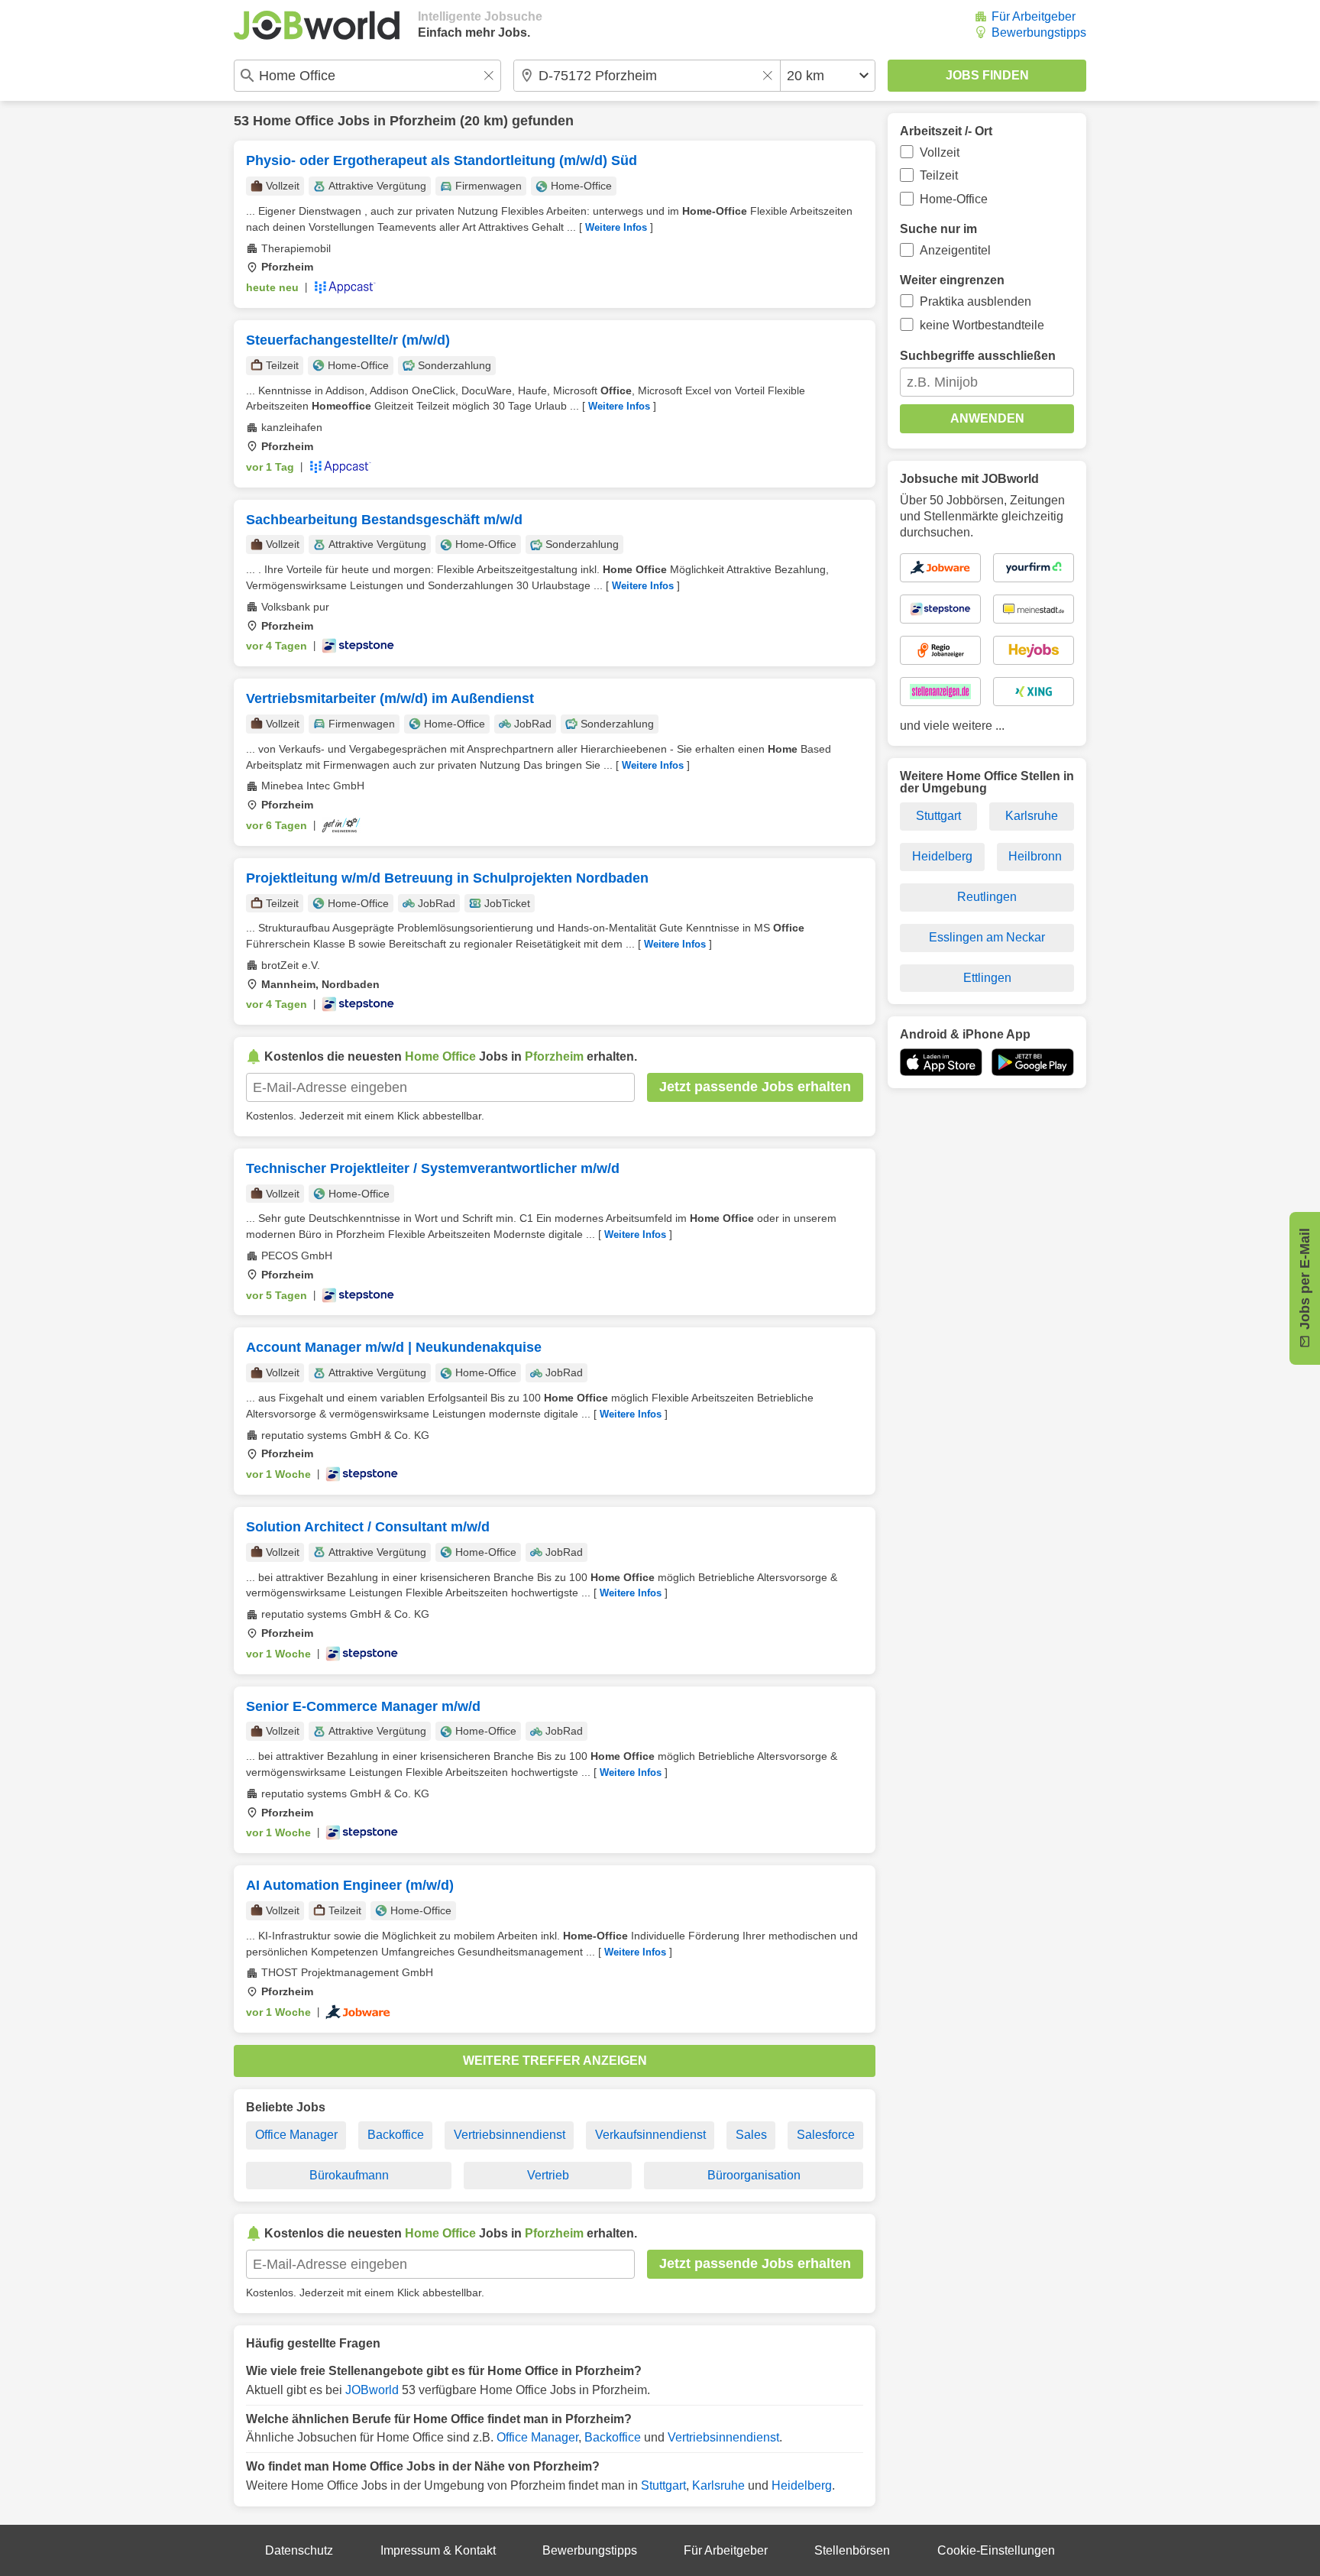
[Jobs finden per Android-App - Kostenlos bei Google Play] (1033, 1062)
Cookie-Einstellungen (996, 2550)
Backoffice (396, 2135)
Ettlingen (987, 978)
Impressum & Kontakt (438, 2550)
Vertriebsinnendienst (510, 2135)
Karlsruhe (718, 2485)
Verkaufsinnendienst (650, 2135)
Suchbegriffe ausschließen (978, 356)
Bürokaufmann (349, 2175)
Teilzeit (939, 175)
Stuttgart (663, 2485)
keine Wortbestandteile (982, 325)
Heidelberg (802, 2485)
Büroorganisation (754, 2175)
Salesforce (826, 2135)
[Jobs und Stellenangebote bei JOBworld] (317, 25)
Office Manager (296, 2135)
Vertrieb (548, 2175)
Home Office (293, 121)
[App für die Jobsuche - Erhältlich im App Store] (941, 1062)
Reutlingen (987, 897)
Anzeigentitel (955, 250)
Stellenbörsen (852, 2550)
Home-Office (954, 199)
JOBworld (372, 2390)
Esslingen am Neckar (987, 937)
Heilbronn (1035, 856)
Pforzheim (423, 121)
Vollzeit (940, 152)
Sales (751, 2135)
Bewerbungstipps (1039, 32)
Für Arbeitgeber (1034, 16)
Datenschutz (299, 2550)
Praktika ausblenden (975, 301)
